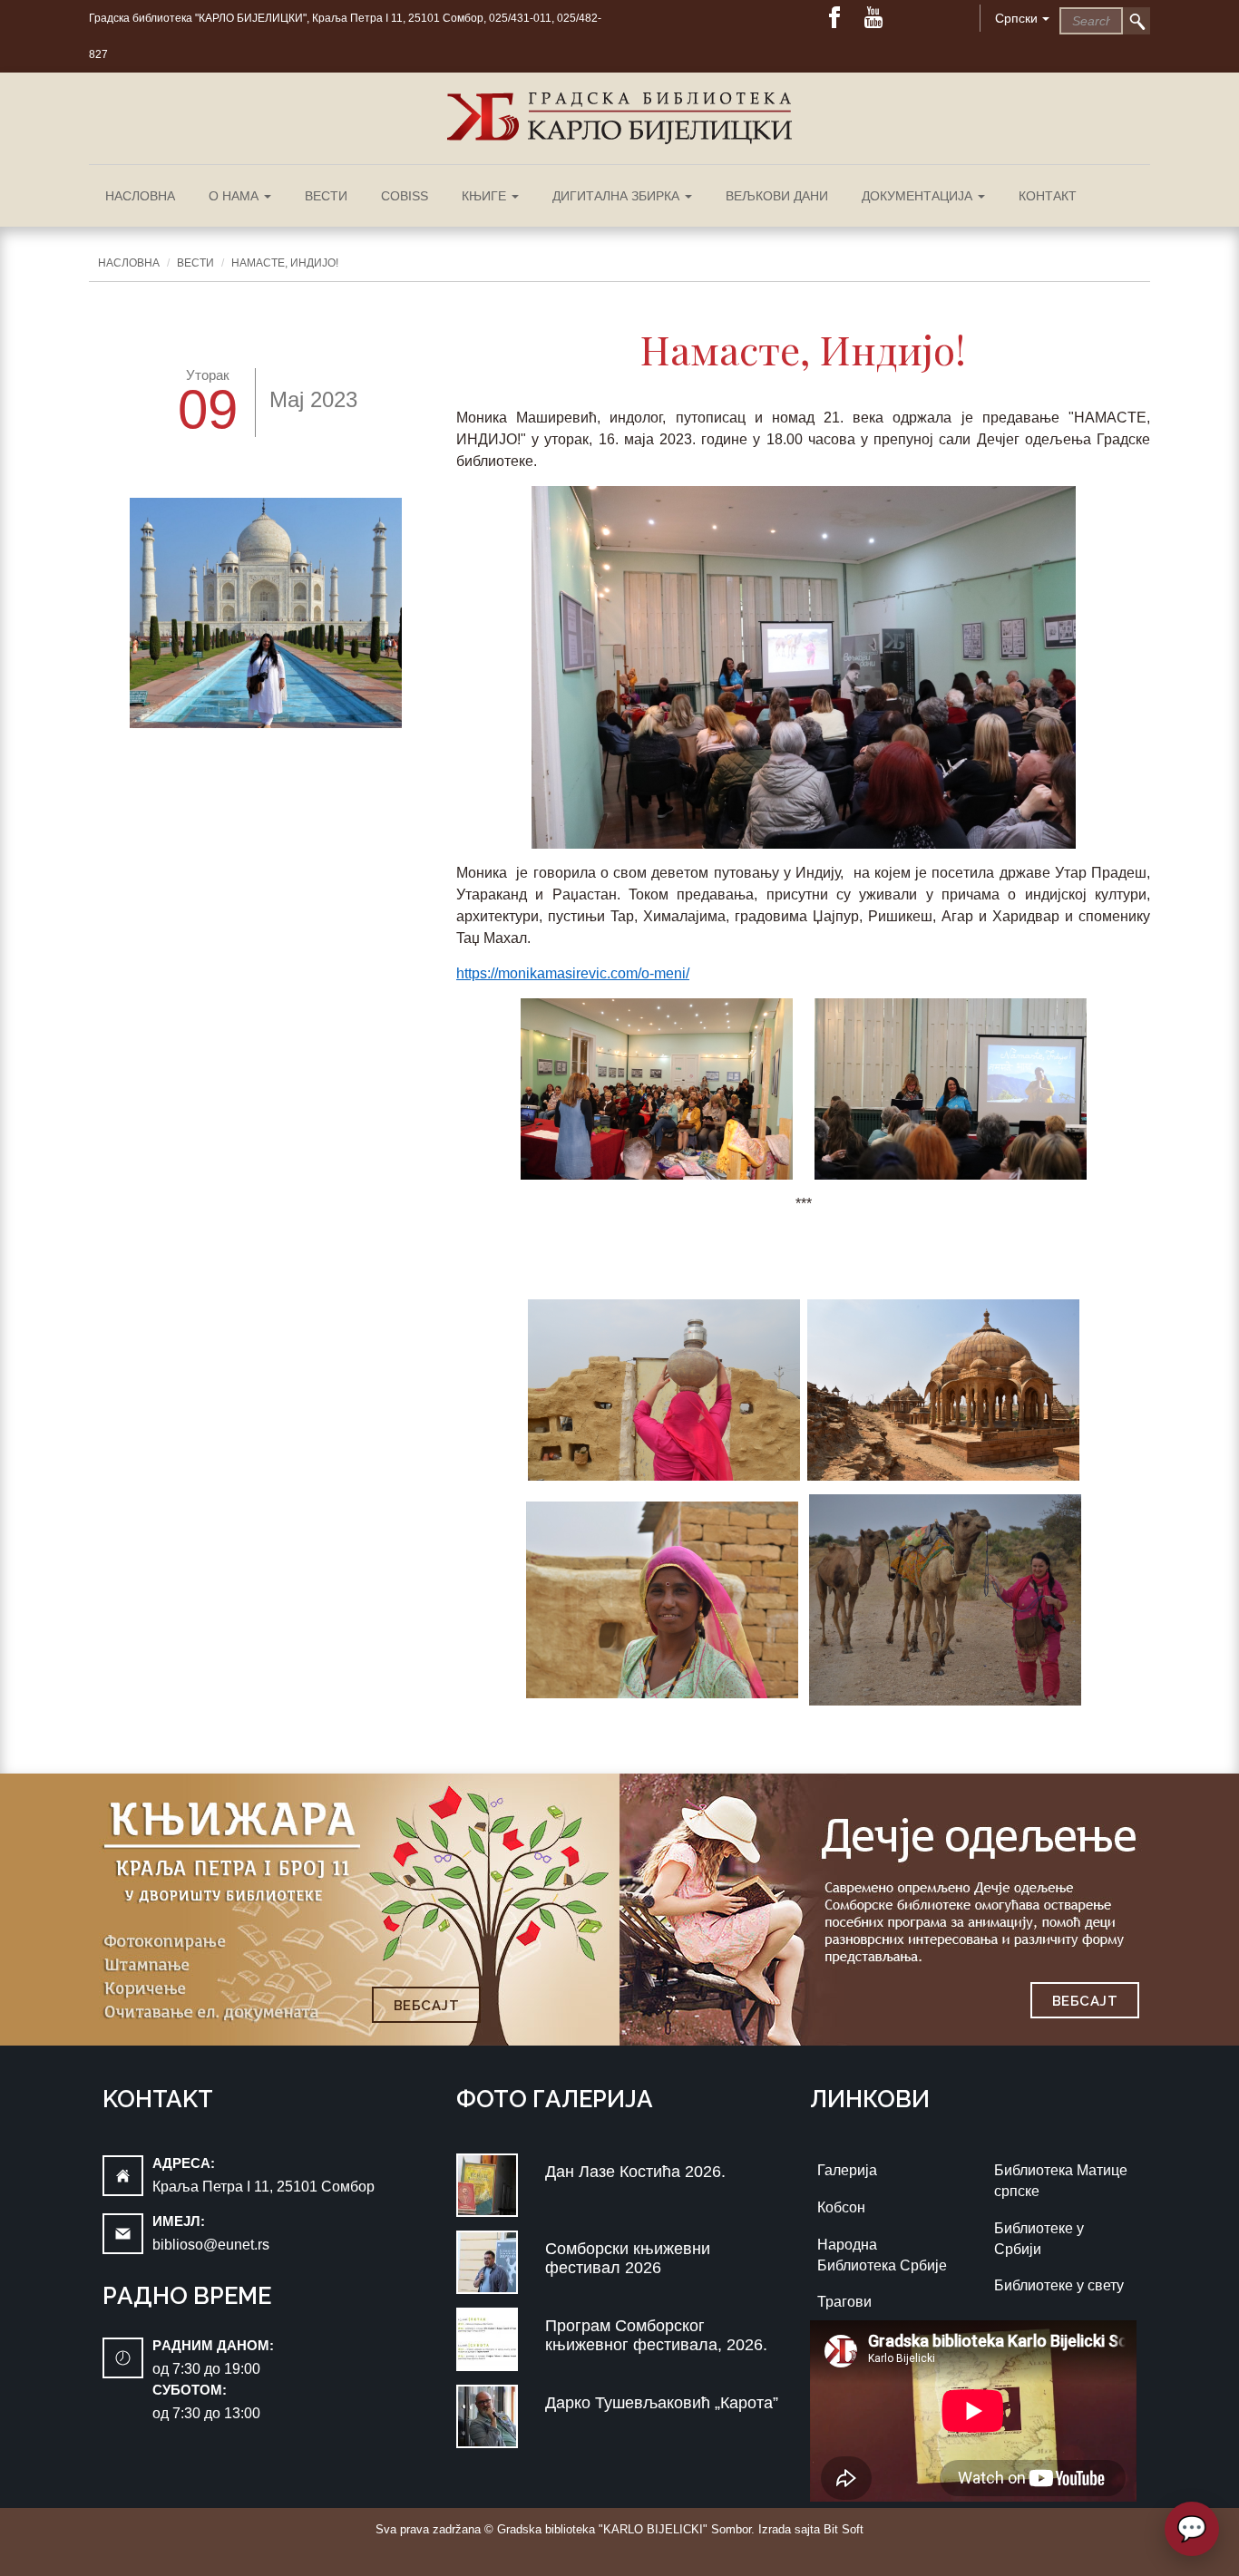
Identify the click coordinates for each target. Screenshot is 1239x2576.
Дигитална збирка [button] (618, 196)
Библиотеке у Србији (1039, 2239)
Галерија (847, 2170)
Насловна (140, 196)
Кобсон (841, 2207)
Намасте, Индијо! (285, 263)
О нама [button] (235, 196)
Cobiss (405, 196)
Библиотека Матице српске (1061, 2181)
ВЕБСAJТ (427, 2006)
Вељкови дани (777, 196)
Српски (1016, 18)
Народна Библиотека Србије (882, 2255)
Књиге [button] (486, 196)
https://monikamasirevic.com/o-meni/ (573, 973)
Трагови (844, 2302)
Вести (326, 196)
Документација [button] (919, 196)
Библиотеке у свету (1059, 2285)
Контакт (1048, 196)
